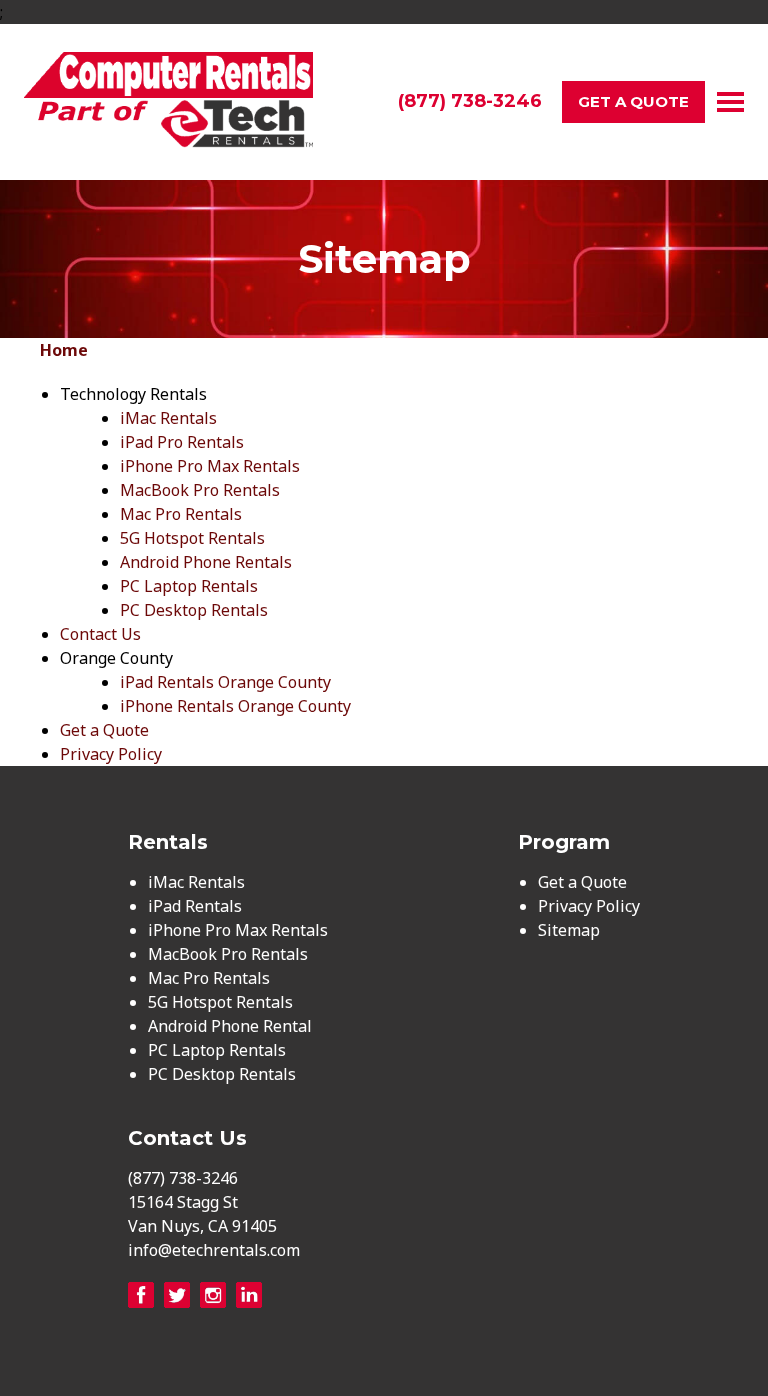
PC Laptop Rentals (189, 586)
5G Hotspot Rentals (192, 538)
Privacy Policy (111, 754)
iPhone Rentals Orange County (235, 706)
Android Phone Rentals (206, 562)
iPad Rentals (195, 906)
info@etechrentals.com (214, 1250)
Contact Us (100, 634)
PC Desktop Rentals (194, 610)
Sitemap (569, 930)
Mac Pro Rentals (181, 514)
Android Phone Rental (230, 1026)
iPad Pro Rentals (182, 442)
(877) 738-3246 (470, 101)
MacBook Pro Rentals (200, 490)
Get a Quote (633, 101)
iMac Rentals (168, 418)
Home (64, 350)
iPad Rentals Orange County (225, 682)
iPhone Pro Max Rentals (210, 466)
